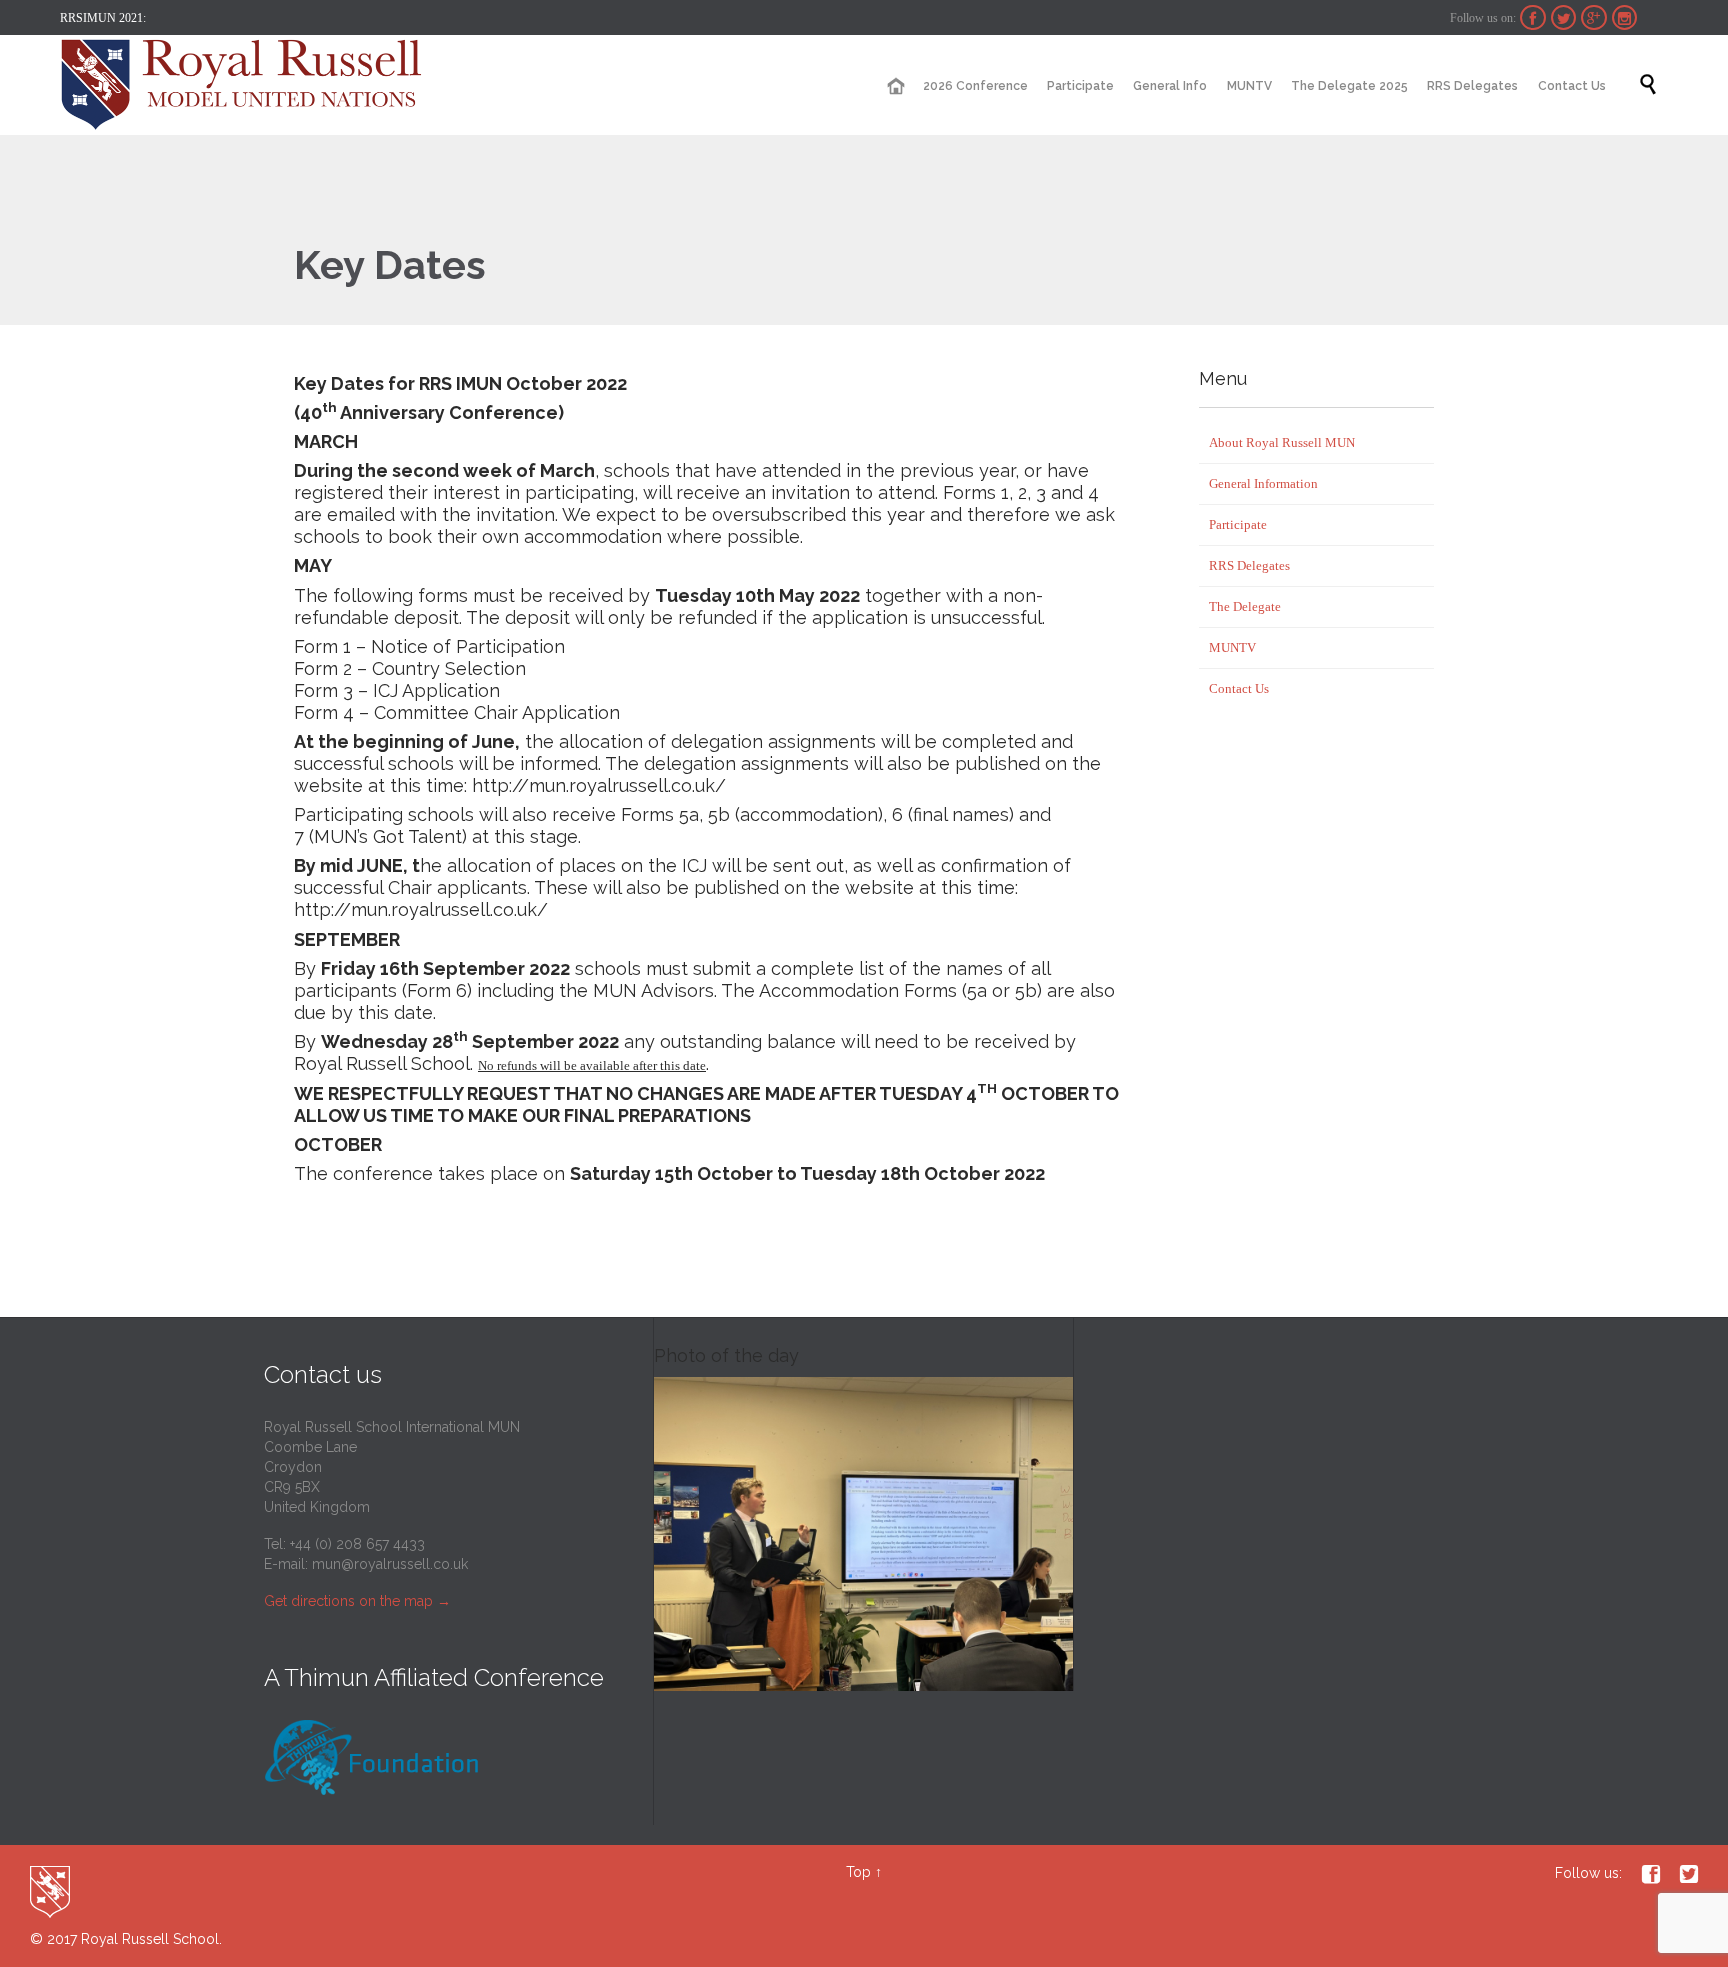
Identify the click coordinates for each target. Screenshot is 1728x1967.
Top (858, 1872)
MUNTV (1232, 647)
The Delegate (1245, 606)
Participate (1238, 524)
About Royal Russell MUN (1282, 442)
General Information (1263, 483)
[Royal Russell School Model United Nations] (247, 85)
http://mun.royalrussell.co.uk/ (599, 785)
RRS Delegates (1249, 565)
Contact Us (1239, 688)
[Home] (895, 86)
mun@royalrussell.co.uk (390, 1564)
